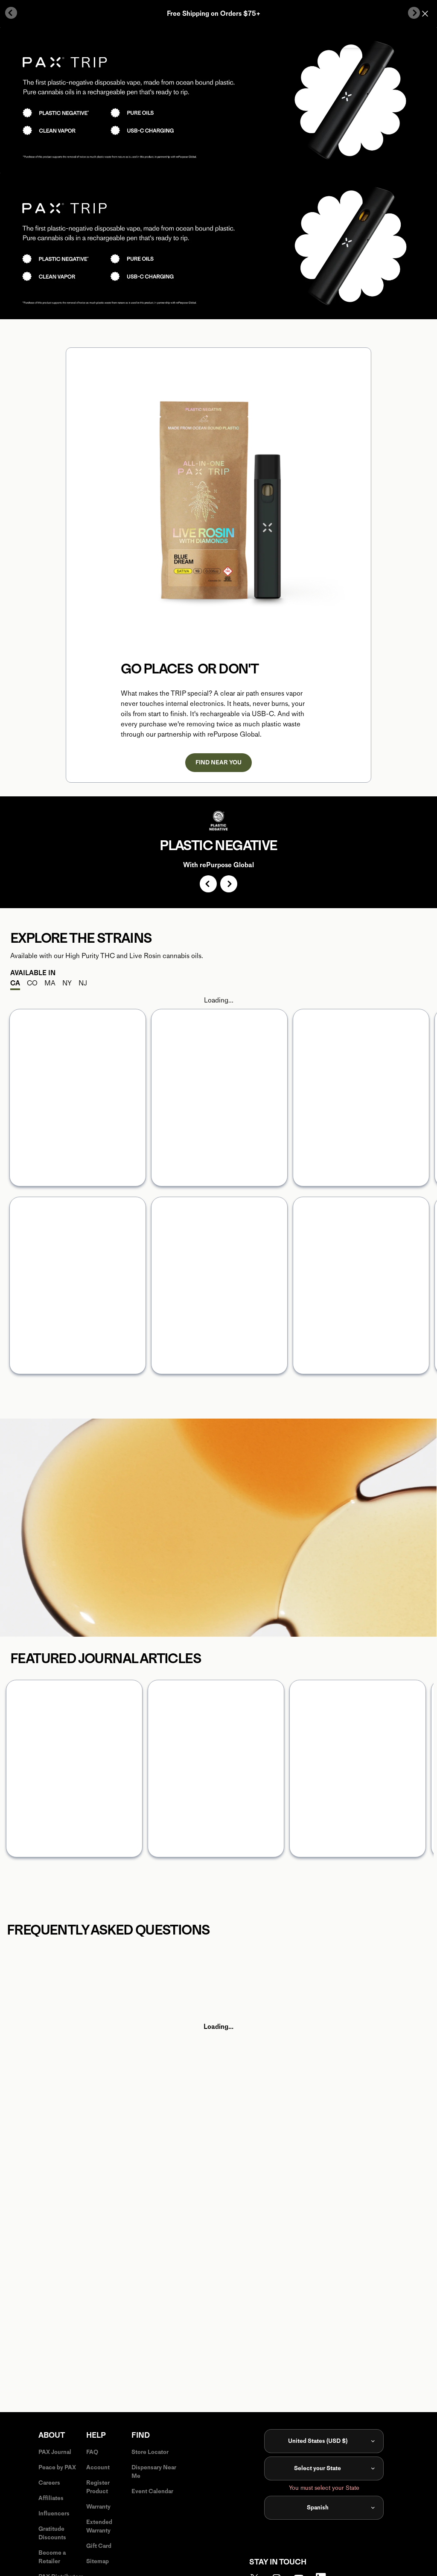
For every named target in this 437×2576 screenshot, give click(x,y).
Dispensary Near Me (154, 2472)
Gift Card (99, 2546)
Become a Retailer (52, 2557)
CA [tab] (15, 983)
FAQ (92, 2452)
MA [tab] (50, 983)
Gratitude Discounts (52, 2533)
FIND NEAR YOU (218, 762)
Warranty (98, 2507)
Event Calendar (152, 2491)
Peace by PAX (57, 2467)
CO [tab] (32, 983)
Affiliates (51, 2498)
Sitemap (98, 2561)
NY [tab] (67, 983)
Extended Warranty (99, 2526)
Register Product (98, 2487)
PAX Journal (55, 2452)
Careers (49, 2483)
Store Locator (50, 1607)
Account (98, 2467)
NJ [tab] (83, 983)
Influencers (54, 2513)
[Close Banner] (425, 14)
